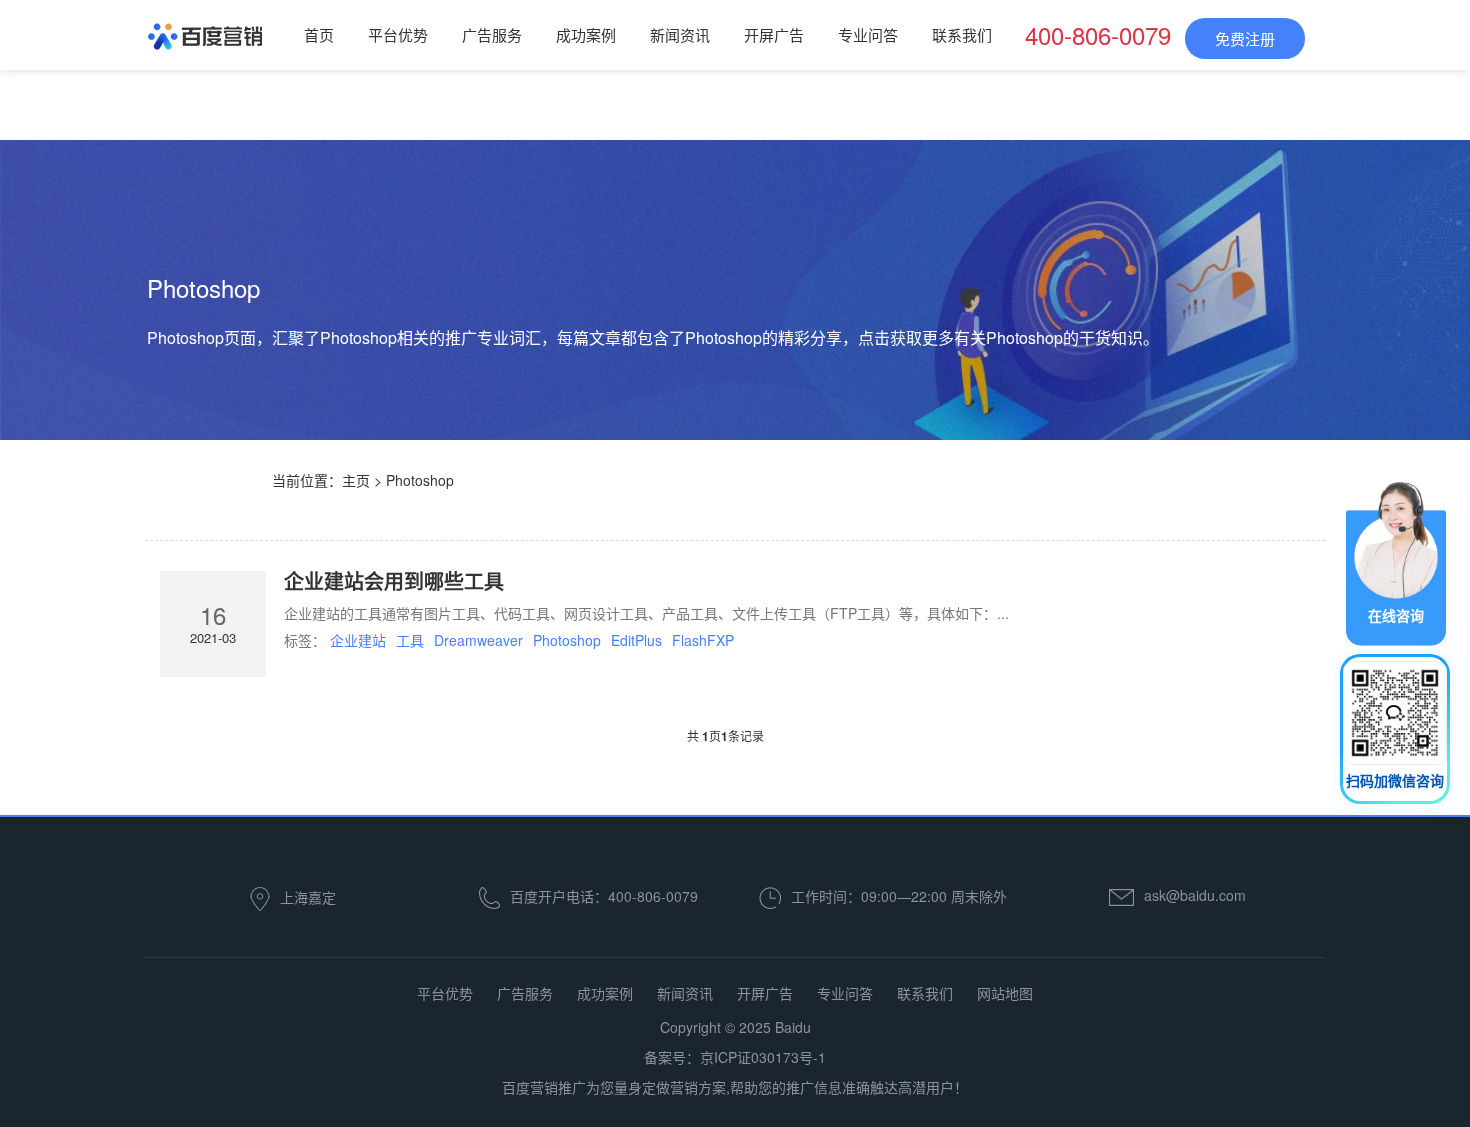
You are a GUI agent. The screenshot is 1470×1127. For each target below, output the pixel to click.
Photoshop (567, 640)
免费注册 (1245, 38)
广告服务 (492, 34)
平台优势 (398, 34)
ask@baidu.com (1195, 895)
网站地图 (1005, 993)
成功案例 (586, 34)
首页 (319, 34)
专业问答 (868, 34)
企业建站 (358, 640)
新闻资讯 (680, 34)
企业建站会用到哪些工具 (394, 580)
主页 (356, 480)
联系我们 (962, 34)
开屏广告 (774, 34)
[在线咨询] (1396, 561)
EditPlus (636, 640)
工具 (410, 640)
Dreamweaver (478, 640)
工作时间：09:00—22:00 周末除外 (899, 896)
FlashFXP (703, 640)
